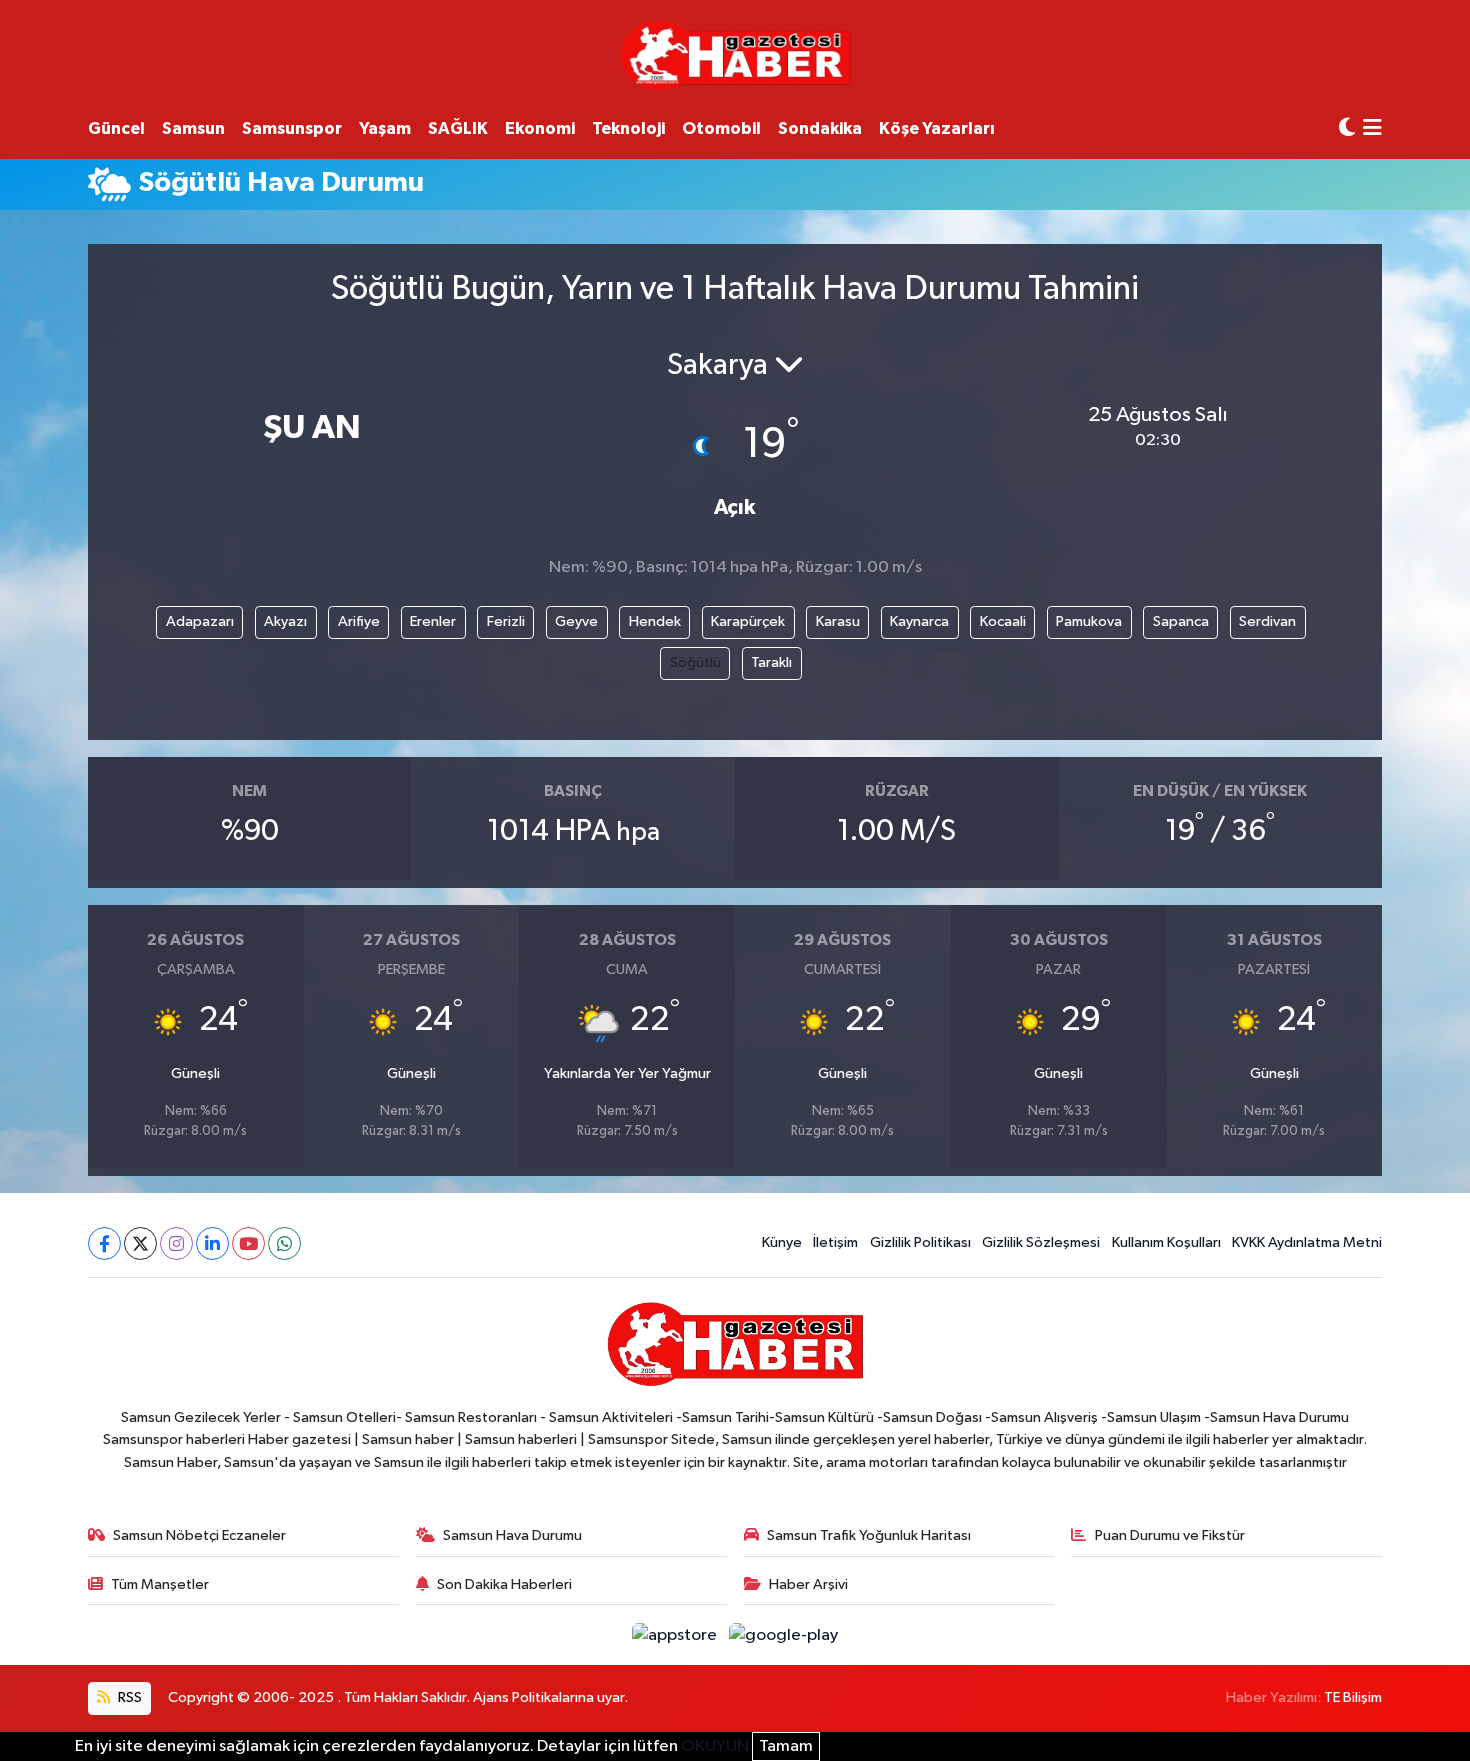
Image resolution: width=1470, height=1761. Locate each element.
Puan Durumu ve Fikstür (1170, 1535)
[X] (140, 1243)
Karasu (838, 621)
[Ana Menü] (1372, 129)
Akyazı (285, 621)
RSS (128, 1697)
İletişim (835, 1242)
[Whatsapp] (284, 1243)
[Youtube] (248, 1243)
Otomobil (721, 128)
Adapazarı (200, 621)
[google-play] (784, 1634)
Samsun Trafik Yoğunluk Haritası (869, 1535)
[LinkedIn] (212, 1243)
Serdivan (1267, 621)
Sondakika (820, 128)
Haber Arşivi (808, 1584)
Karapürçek (748, 621)
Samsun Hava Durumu (512, 1535)
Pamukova (1089, 621)
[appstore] (676, 1634)
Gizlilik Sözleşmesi (1041, 1242)
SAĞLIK (458, 128)
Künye (782, 1242)
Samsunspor (292, 128)
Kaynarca (919, 621)
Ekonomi (540, 128)
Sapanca (1181, 621)
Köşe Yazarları (937, 128)
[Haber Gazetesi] (735, 54)
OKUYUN (715, 1746)
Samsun (193, 128)
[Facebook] (104, 1243)
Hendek (655, 621)
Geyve (576, 621)
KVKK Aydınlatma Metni (1307, 1242)
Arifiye (359, 621)
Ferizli (506, 621)
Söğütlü (695, 662)
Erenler (433, 621)
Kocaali (1003, 621)
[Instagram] (176, 1243)
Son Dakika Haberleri (504, 1584)
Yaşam (385, 128)
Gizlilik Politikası (920, 1242)
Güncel (116, 128)
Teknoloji (628, 128)
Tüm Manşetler (160, 1584)
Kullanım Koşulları (1166, 1242)
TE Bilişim (1353, 1697)
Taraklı (771, 662)
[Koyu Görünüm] (1347, 128)
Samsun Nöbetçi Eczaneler (199, 1535)
